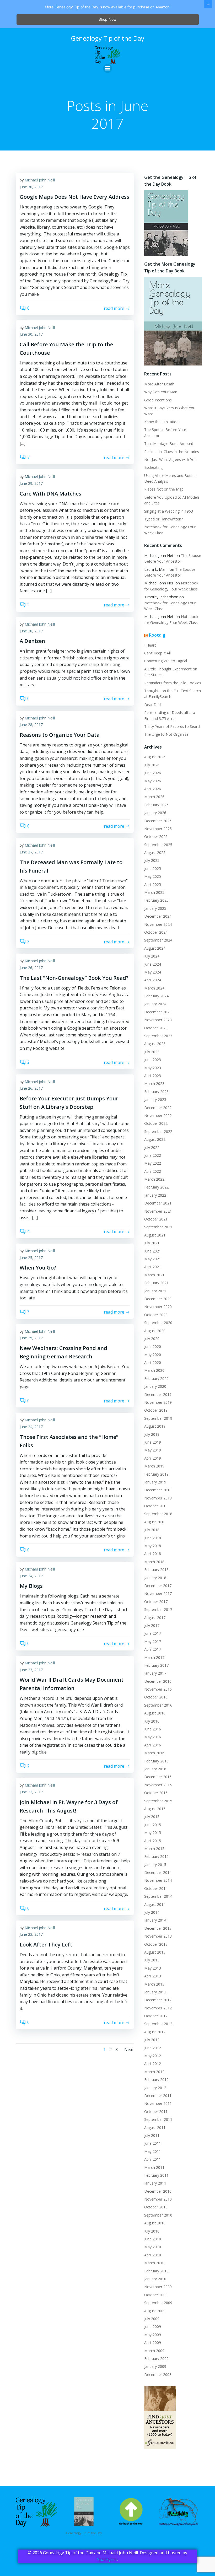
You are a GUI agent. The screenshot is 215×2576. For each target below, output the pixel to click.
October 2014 (156, 1888)
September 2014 (158, 1896)
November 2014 (158, 1880)
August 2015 (155, 1809)
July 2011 (152, 2135)
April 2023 (153, 1076)
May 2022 (153, 1163)
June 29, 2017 (31, 483)
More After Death (159, 384)
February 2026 (156, 805)
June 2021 (153, 1251)
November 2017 (158, 1593)
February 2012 (156, 2080)
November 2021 (158, 1211)
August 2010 (155, 2223)
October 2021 (156, 1219)
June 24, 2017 (31, 1427)
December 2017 (158, 1586)
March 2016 (154, 1753)
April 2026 (153, 789)
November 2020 (158, 1307)
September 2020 (158, 1323)
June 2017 (153, 1633)
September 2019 (158, 1418)
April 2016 (153, 1745)
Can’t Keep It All (157, 653)
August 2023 (155, 1044)
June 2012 (153, 2048)
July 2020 (152, 1339)
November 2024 (158, 924)
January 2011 (155, 2183)
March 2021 (154, 1275)
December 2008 (158, 2375)
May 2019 (153, 1450)
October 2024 (156, 932)
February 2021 (156, 1283)
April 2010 (153, 2255)
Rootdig (157, 635)
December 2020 (158, 1299)
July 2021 (152, 1243)
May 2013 (153, 1968)
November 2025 (158, 829)
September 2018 (158, 1514)
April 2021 (153, 1267)
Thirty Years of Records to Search (173, 726)
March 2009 (154, 2351)
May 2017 (153, 1641)
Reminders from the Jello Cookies (173, 683)
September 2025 (158, 845)
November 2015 (158, 1785)
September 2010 (158, 2215)
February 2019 (156, 1474)
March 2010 (154, 2263)
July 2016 (152, 1721)
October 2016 (156, 1697)
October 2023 (156, 1028)
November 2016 (158, 1689)
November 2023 (158, 1020)
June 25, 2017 (31, 1258)
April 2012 (153, 2064)
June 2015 (153, 1825)
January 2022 (155, 1195)
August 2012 (155, 2032)
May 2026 (153, 781)
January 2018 (155, 1578)
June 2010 (153, 2239)
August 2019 (155, 1426)
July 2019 (152, 1434)
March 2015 (154, 1849)
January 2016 (155, 1769)
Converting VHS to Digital (166, 661)
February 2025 (156, 900)
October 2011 (156, 2112)
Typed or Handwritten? (163, 519)
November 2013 (158, 1936)
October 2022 (156, 1123)
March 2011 (154, 2167)
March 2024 (154, 988)
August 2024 (155, 948)
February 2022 (156, 1187)
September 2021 (158, 1227)
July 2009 (152, 2319)
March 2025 (154, 892)
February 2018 (156, 1570)
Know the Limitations (162, 422)
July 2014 (152, 1912)
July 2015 (152, 1817)
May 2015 (153, 1833)
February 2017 (156, 1665)
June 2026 (153, 773)
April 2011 (153, 2159)
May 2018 (153, 1546)
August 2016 (155, 1713)
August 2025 (155, 853)
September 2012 (158, 2024)
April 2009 (153, 2343)
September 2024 (158, 940)
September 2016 (158, 1705)
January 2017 (155, 1673)
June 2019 (153, 1442)
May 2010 (153, 2247)
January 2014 (155, 1920)
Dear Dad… (154, 705)
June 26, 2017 (31, 968)
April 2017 (153, 1649)
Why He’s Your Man (161, 392)
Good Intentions (158, 400)
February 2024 (156, 996)
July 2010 (152, 2231)
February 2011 (156, 2175)
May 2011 (153, 2151)
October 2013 (156, 1944)
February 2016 (156, 1761)
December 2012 (158, 2000)
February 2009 (156, 2359)
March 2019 (154, 1466)
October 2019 (156, 1410)
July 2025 (152, 860)
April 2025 (153, 884)
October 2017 (156, 1602)
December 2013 (158, 1928)
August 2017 (155, 1618)
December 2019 (158, 1394)
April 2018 (153, 1554)
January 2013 (155, 1992)
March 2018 (154, 1562)
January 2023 (155, 1099)
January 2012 (155, 2088)
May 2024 (153, 972)
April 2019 (153, 1458)
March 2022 (154, 1179)
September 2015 (158, 1801)
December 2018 (158, 1490)
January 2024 (155, 1004)
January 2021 (155, 1291)
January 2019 (155, 1482)
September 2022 (158, 1131)
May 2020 (153, 1355)
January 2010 (155, 2279)
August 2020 (155, 1331)
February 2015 (156, 1856)
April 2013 (153, 1976)
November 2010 (158, 2199)
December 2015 (158, 1777)
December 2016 (158, 1681)
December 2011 (158, 2096)
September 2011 (158, 2119)
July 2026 (152, 765)
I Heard (150, 645)
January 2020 (155, 1386)
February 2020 (156, 1378)
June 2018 (153, 1538)
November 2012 (158, 2008)
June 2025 (153, 868)
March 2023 (154, 1083)
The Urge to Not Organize (166, 734)
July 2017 (152, 1625)
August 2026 (155, 757)
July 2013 (152, 1960)
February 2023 (156, 1092)
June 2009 (153, 2327)
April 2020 (153, 1362)
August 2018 (155, 1522)
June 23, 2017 (31, 1670)
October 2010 (156, 2207)
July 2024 (152, 956)
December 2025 (158, 821)
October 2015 (156, 1793)
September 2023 (158, 1036)
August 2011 (155, 2128)
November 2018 (158, 1498)
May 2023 (153, 1068)
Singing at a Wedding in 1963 (169, 511)
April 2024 (153, 980)
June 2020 (153, 1346)
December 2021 (158, 1203)
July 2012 (152, 2040)
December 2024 (158, 916)
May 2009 (153, 2335)
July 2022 (152, 1147)
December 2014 (158, 1872)
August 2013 (155, 1952)
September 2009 (158, 2303)
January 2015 (155, 1865)
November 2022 (158, 1115)
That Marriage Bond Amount (169, 443)
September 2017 (158, 1609)
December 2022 (158, 1108)
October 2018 (156, 1506)
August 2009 (155, 2311)
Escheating (153, 467)
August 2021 (155, 1235)
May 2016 (153, 1737)
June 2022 (153, 1155)
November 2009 (158, 2287)
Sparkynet (107, 2559)
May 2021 (153, 1259)
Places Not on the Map (164, 489)
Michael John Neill (40, 180)
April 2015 (153, 1841)
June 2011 (153, 2143)
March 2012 (154, 2072)
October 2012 (156, 2016)
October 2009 (156, 2295)
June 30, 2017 (31, 187)
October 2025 (156, 837)
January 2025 (155, 908)
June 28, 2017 (31, 631)
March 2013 (154, 1984)
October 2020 (156, 1315)
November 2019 (158, 1402)
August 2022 (155, 1139)
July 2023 (152, 1052)
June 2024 (153, 964)
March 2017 (154, 1657)
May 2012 (153, 2056)
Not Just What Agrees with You (170, 459)
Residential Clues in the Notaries (172, 452)
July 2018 (152, 1530)
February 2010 (156, 2271)
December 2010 (158, 2191)
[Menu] (107, 68)
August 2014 (155, 1904)
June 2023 (153, 1060)
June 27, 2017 (31, 852)
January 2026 (155, 813)
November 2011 (158, 2103)
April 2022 (153, 1171)
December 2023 (158, 1012)
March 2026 (154, 797)
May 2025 (153, 876)
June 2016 (153, 1729)
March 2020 (154, 1370)
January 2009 (155, 2366)
